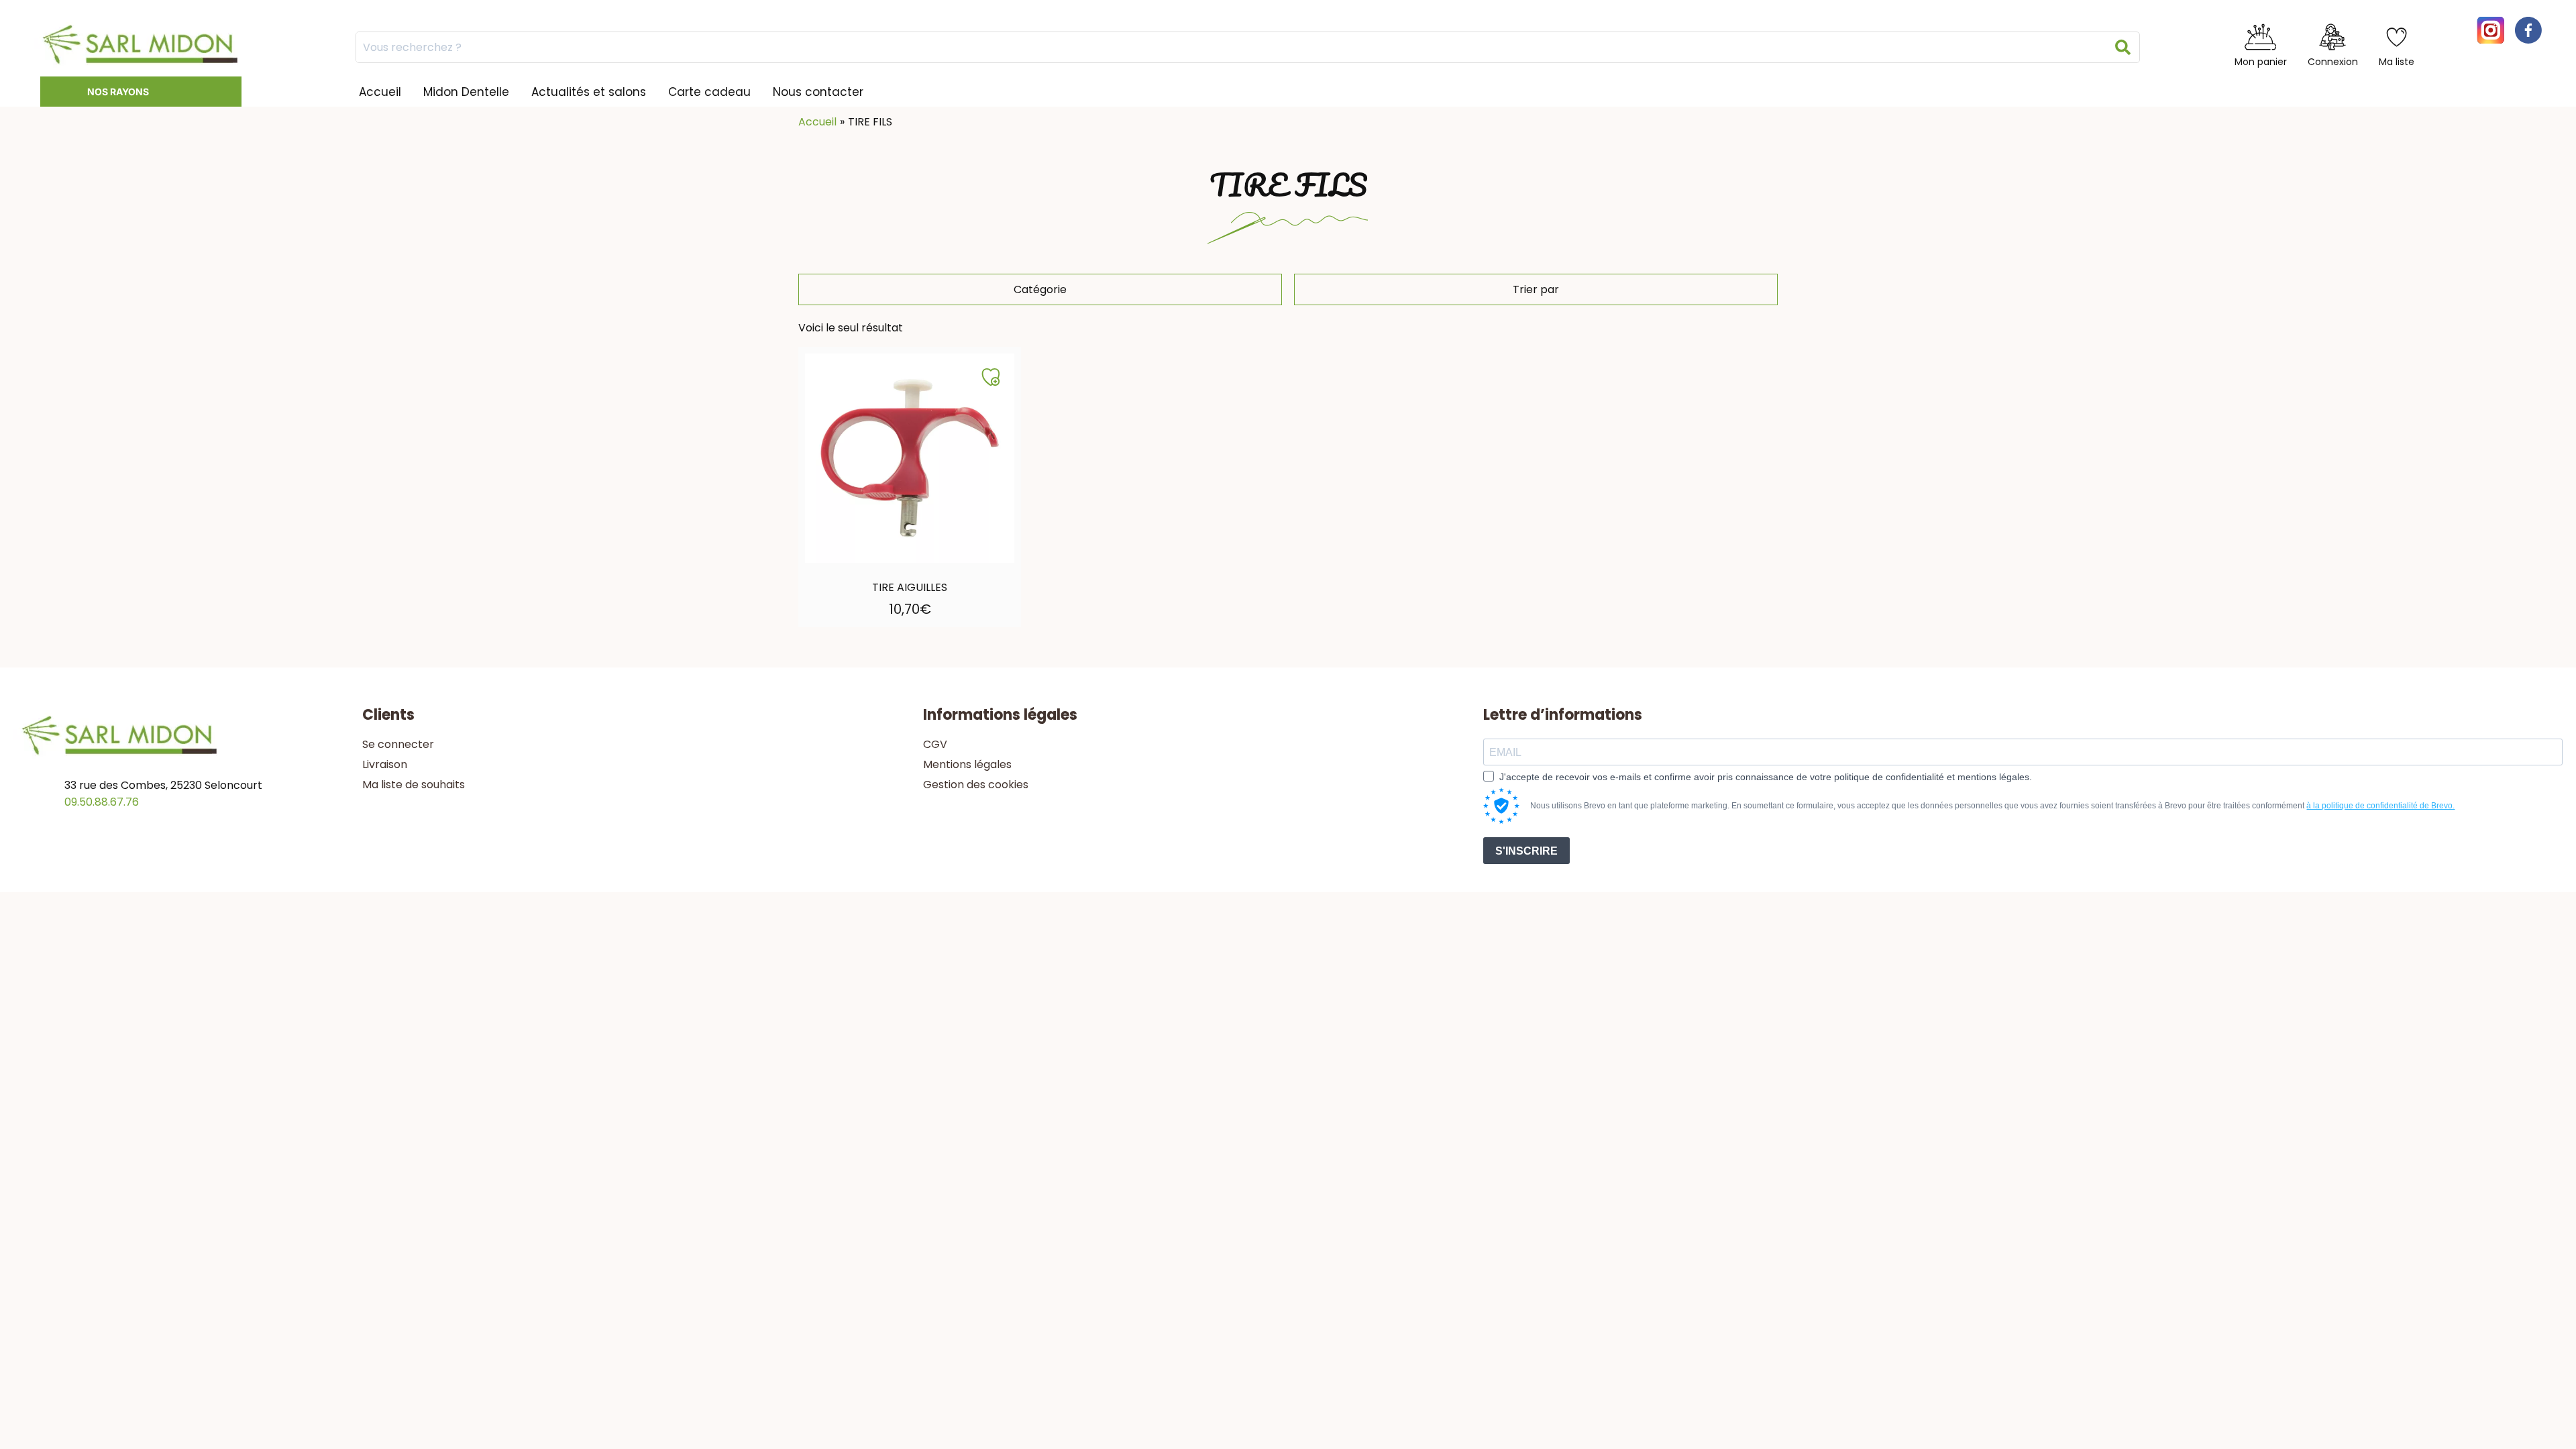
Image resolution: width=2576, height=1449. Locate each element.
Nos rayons (118, 92)
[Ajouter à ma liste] (991, 377)
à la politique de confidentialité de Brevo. (2380, 806)
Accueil (380, 92)
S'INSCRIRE (1526, 851)
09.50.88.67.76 (102, 802)
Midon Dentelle (466, 92)
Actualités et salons (589, 92)
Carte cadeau (709, 92)
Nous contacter (818, 92)
